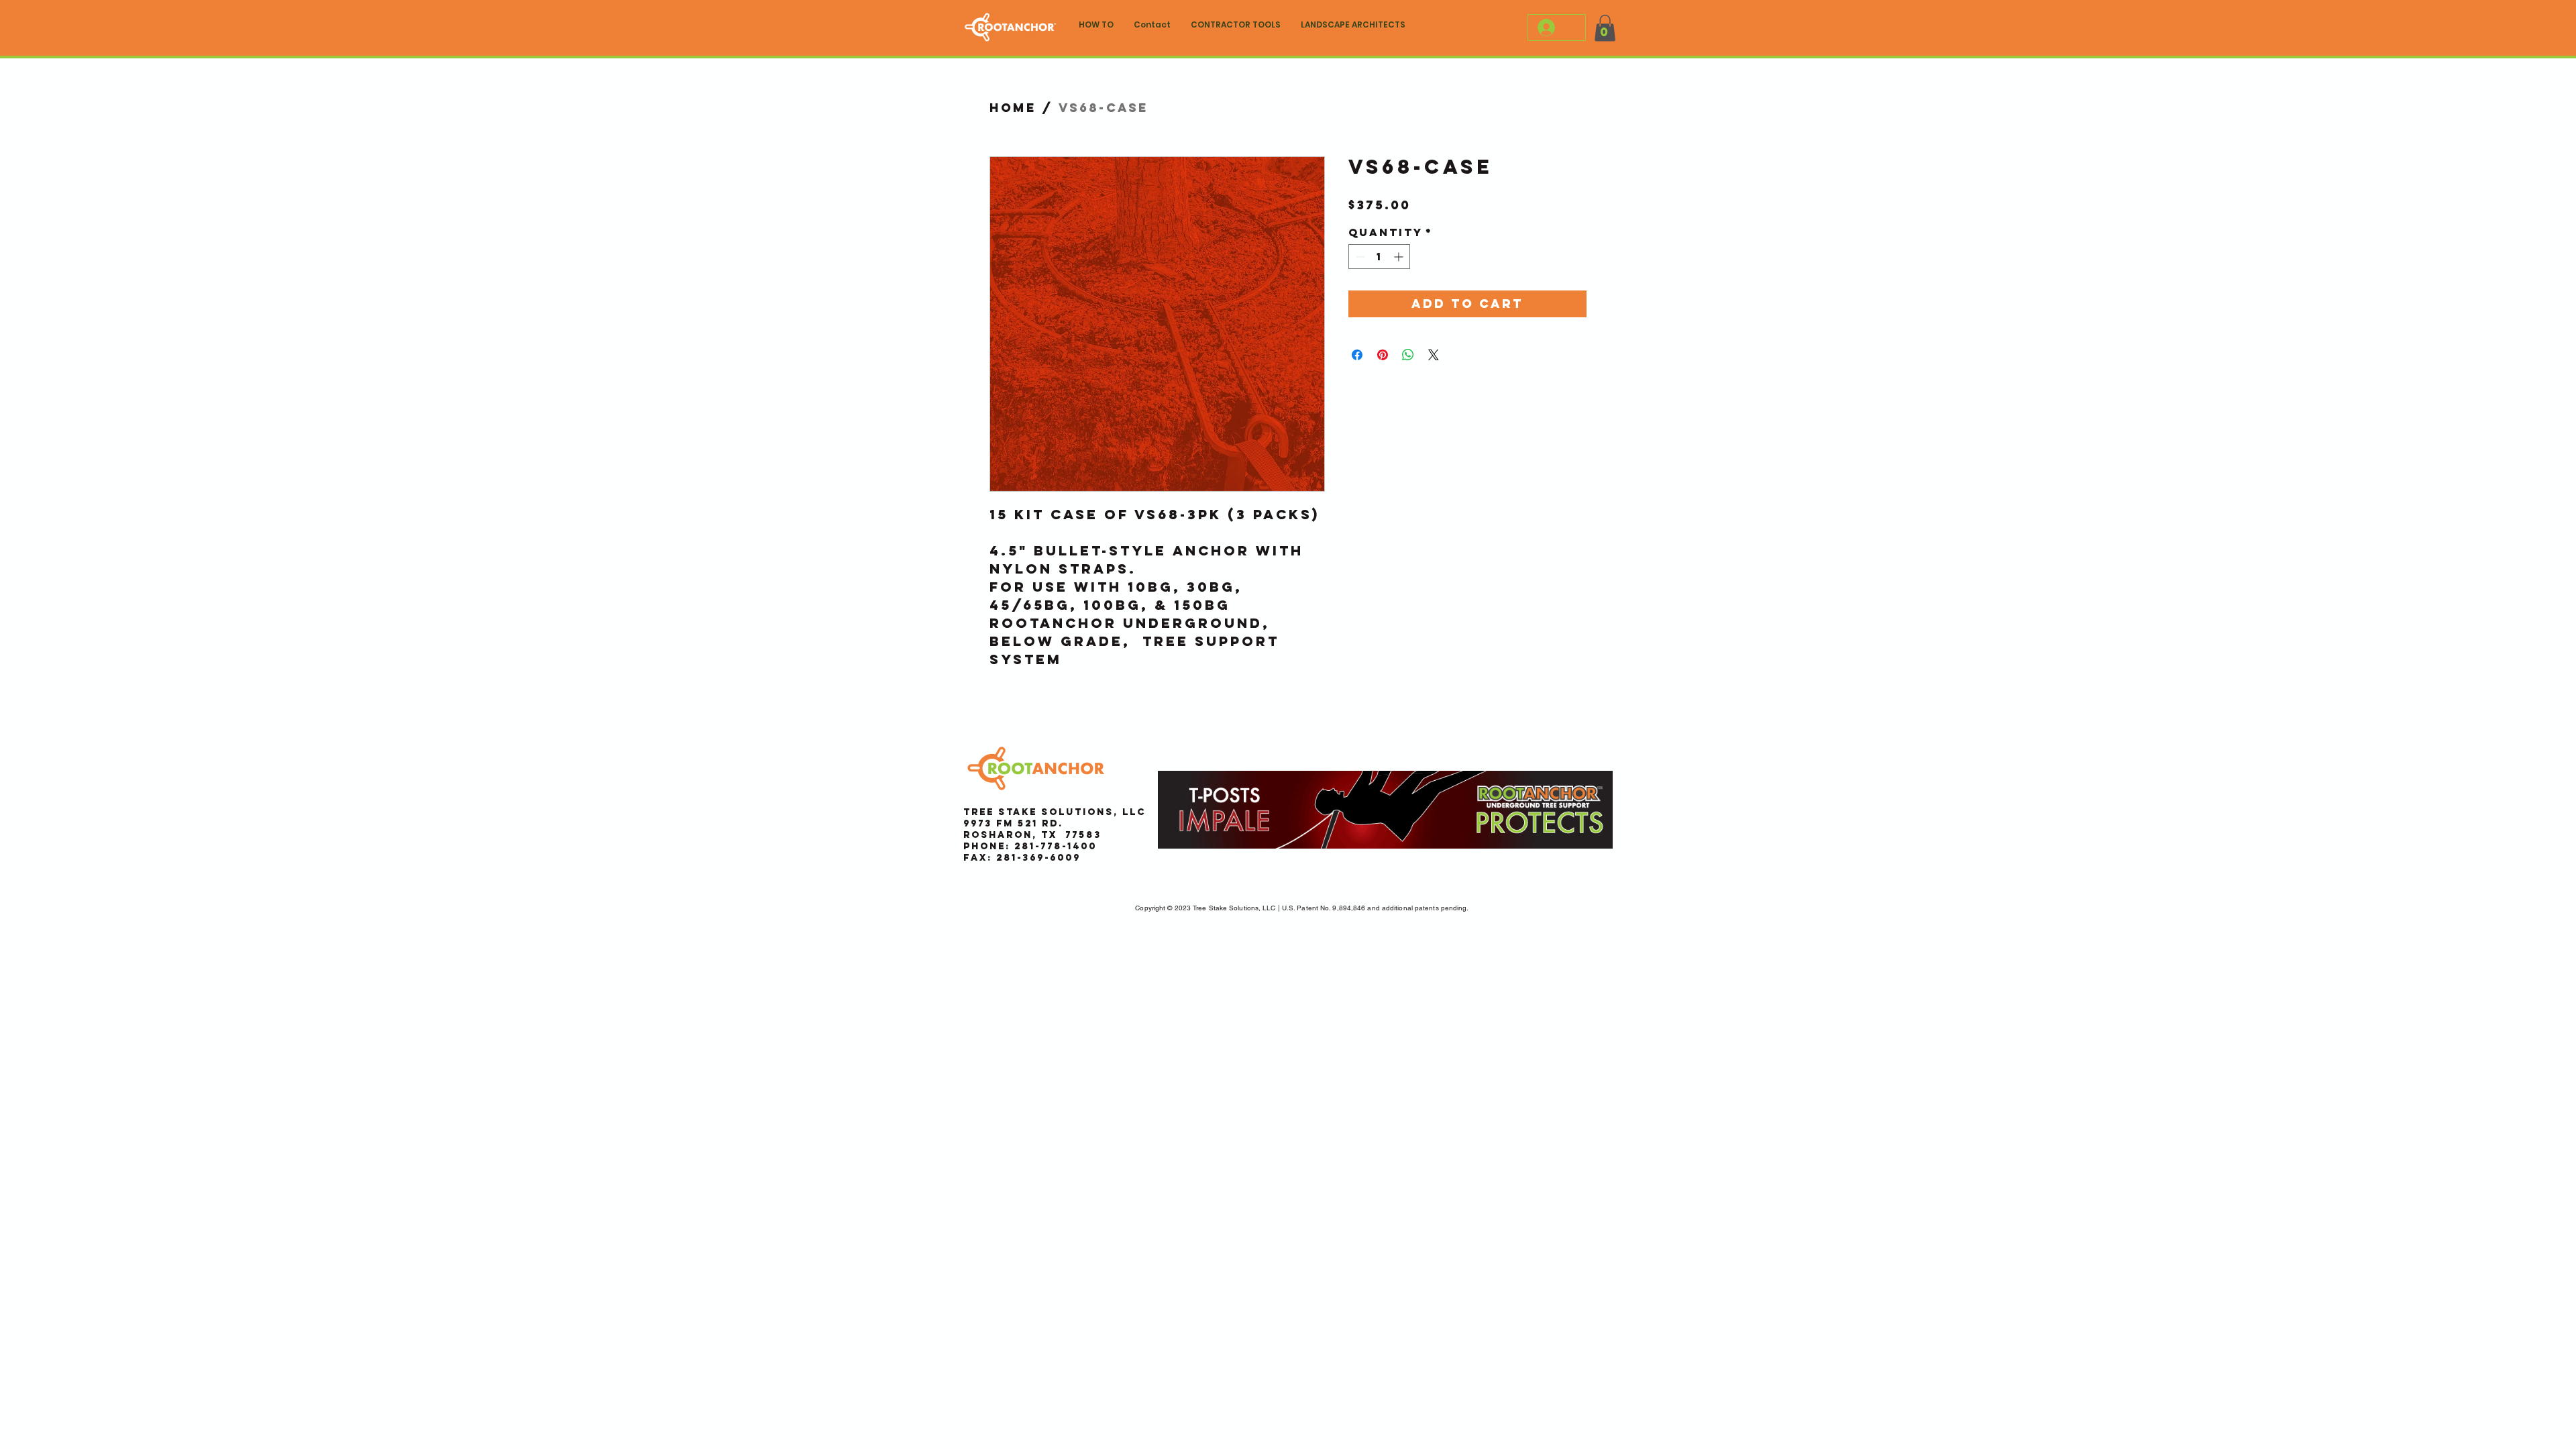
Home (1013, 108)
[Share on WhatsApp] (1408, 355)
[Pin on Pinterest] (1383, 355)
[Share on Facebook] (1357, 355)
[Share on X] (1434, 355)
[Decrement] (1359, 257)
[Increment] (1400, 257)
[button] (1605, 28)
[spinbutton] (1379, 257)
